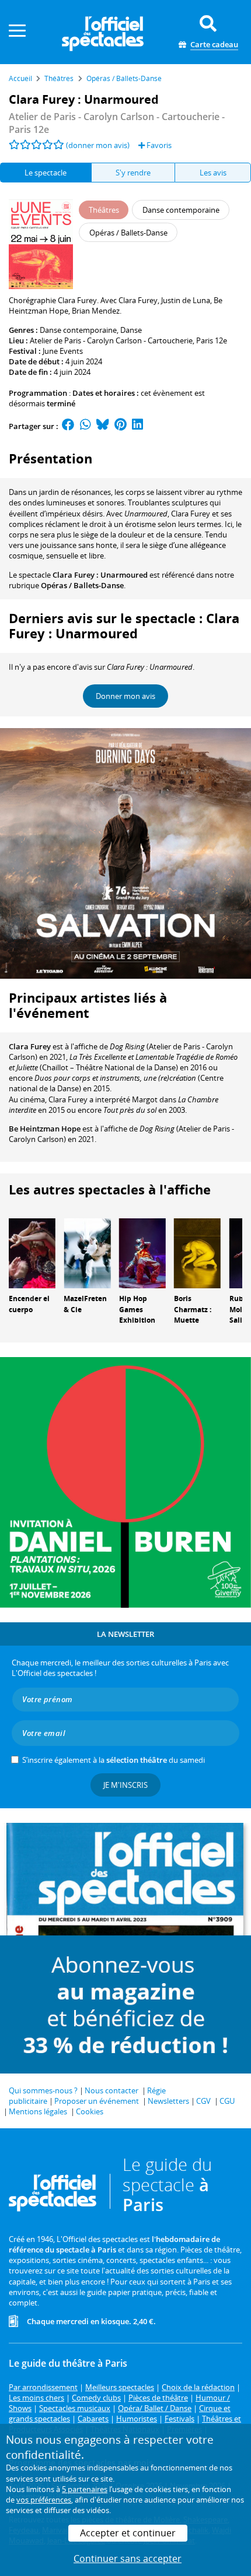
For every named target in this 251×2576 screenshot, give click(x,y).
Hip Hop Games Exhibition (137, 1310)
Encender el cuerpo (29, 1304)
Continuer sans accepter (128, 2559)
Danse (131, 330)
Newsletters (168, 2101)
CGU (227, 2101)
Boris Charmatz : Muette (193, 1310)
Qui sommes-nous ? (43, 2090)
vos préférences (44, 2500)
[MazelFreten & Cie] (87, 1252)
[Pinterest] (121, 426)
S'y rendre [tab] (133, 173)
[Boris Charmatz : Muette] (197, 1252)
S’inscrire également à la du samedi (114, 1760)
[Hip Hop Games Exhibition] (142, 1252)
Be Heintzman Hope (45, 1129)
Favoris (158, 145)
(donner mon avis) (98, 145)
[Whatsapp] (86, 426)
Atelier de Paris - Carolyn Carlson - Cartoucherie (111, 340)
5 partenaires (85, 2489)
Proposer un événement (97, 2101)
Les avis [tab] (213, 173)
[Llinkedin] (137, 426)
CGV (203, 2101)
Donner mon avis (125, 696)
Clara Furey (30, 1046)
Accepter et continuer (128, 2533)
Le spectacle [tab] (46, 173)
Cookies (90, 2111)
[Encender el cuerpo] (32, 1252)
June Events (63, 351)
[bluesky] (103, 426)
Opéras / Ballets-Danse (82, 585)
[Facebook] (68, 426)
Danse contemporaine (78, 330)
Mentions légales (38, 2111)
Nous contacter (111, 2090)
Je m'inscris (125, 1785)
